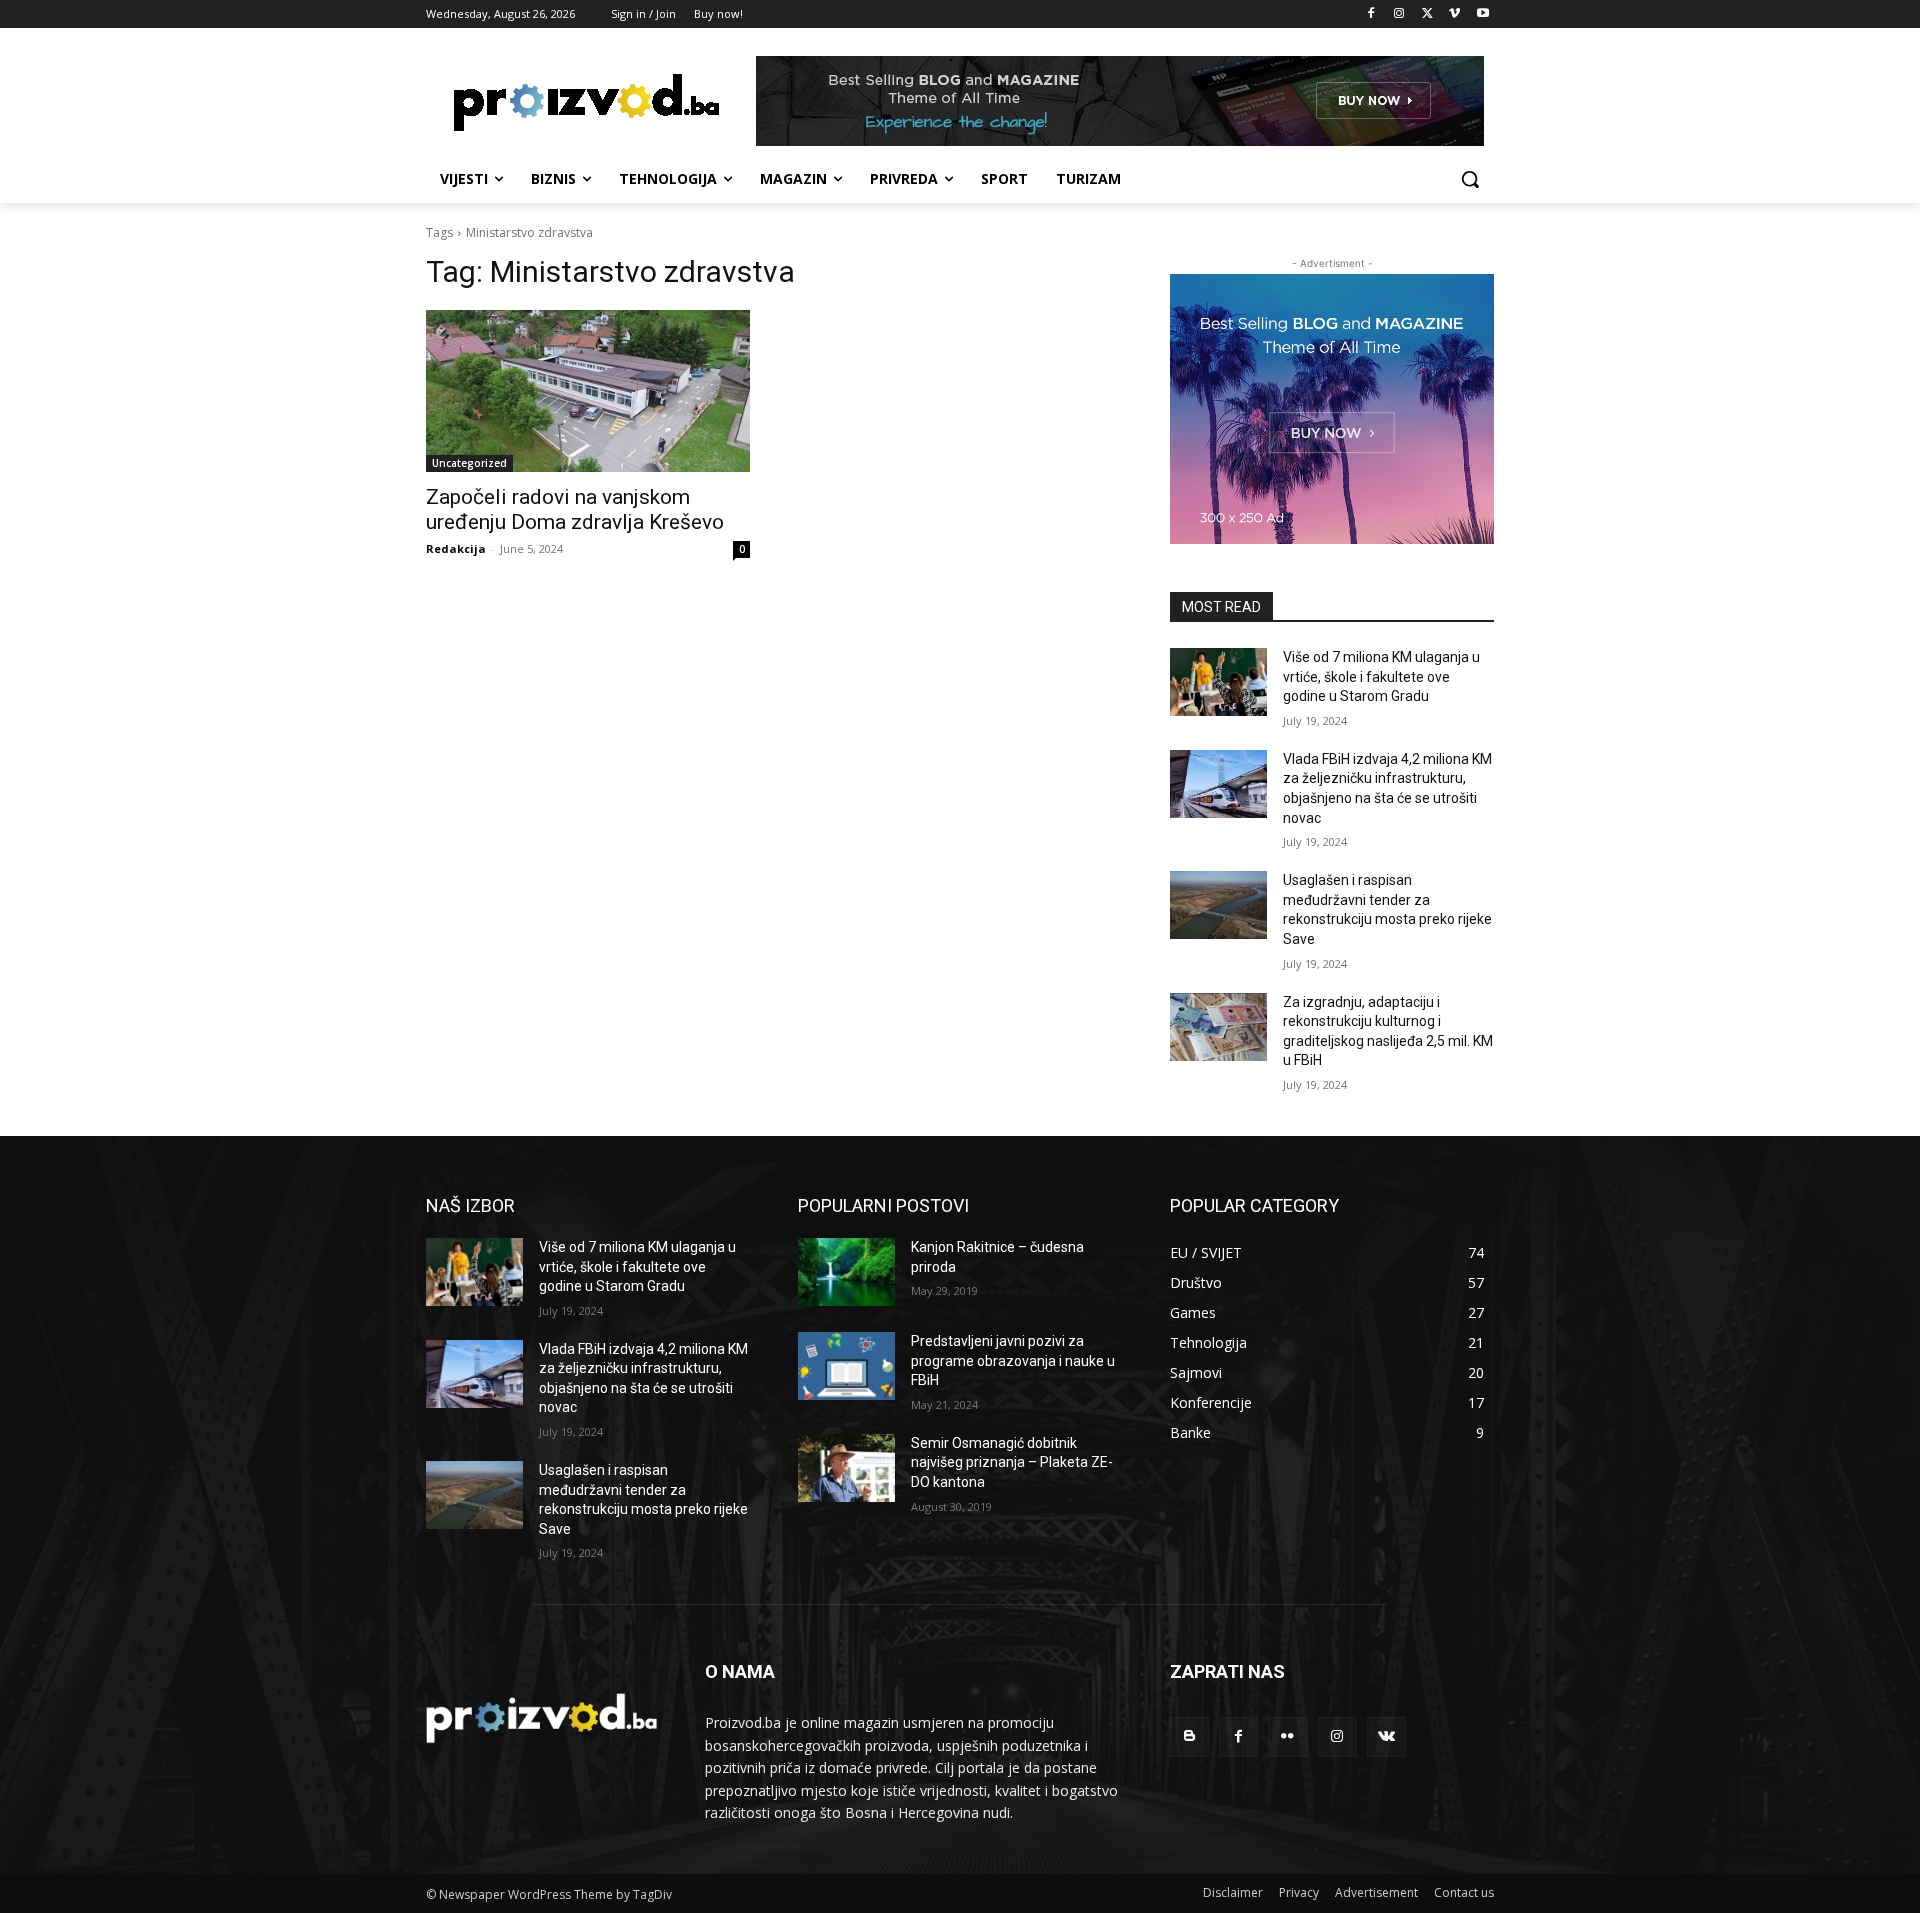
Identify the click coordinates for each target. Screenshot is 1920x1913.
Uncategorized (469, 463)
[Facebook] (1371, 14)
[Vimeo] (1454, 14)
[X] (1427, 14)
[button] (1470, 179)
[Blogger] (1189, 1736)
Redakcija (456, 548)
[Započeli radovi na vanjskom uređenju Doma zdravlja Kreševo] (588, 391)
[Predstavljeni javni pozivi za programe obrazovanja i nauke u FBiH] (846, 1366)
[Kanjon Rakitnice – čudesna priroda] (846, 1272)
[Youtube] (1482, 14)
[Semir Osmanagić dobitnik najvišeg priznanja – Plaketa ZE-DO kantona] (846, 1468)
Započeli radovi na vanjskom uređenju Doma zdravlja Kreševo (575, 509)
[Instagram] (1399, 14)
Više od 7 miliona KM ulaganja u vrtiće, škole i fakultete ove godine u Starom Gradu (1381, 676)
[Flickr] (1287, 1736)
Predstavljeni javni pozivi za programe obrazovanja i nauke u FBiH (1013, 1360)
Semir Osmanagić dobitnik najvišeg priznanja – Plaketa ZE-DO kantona (1012, 1462)
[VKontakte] (1386, 1736)
